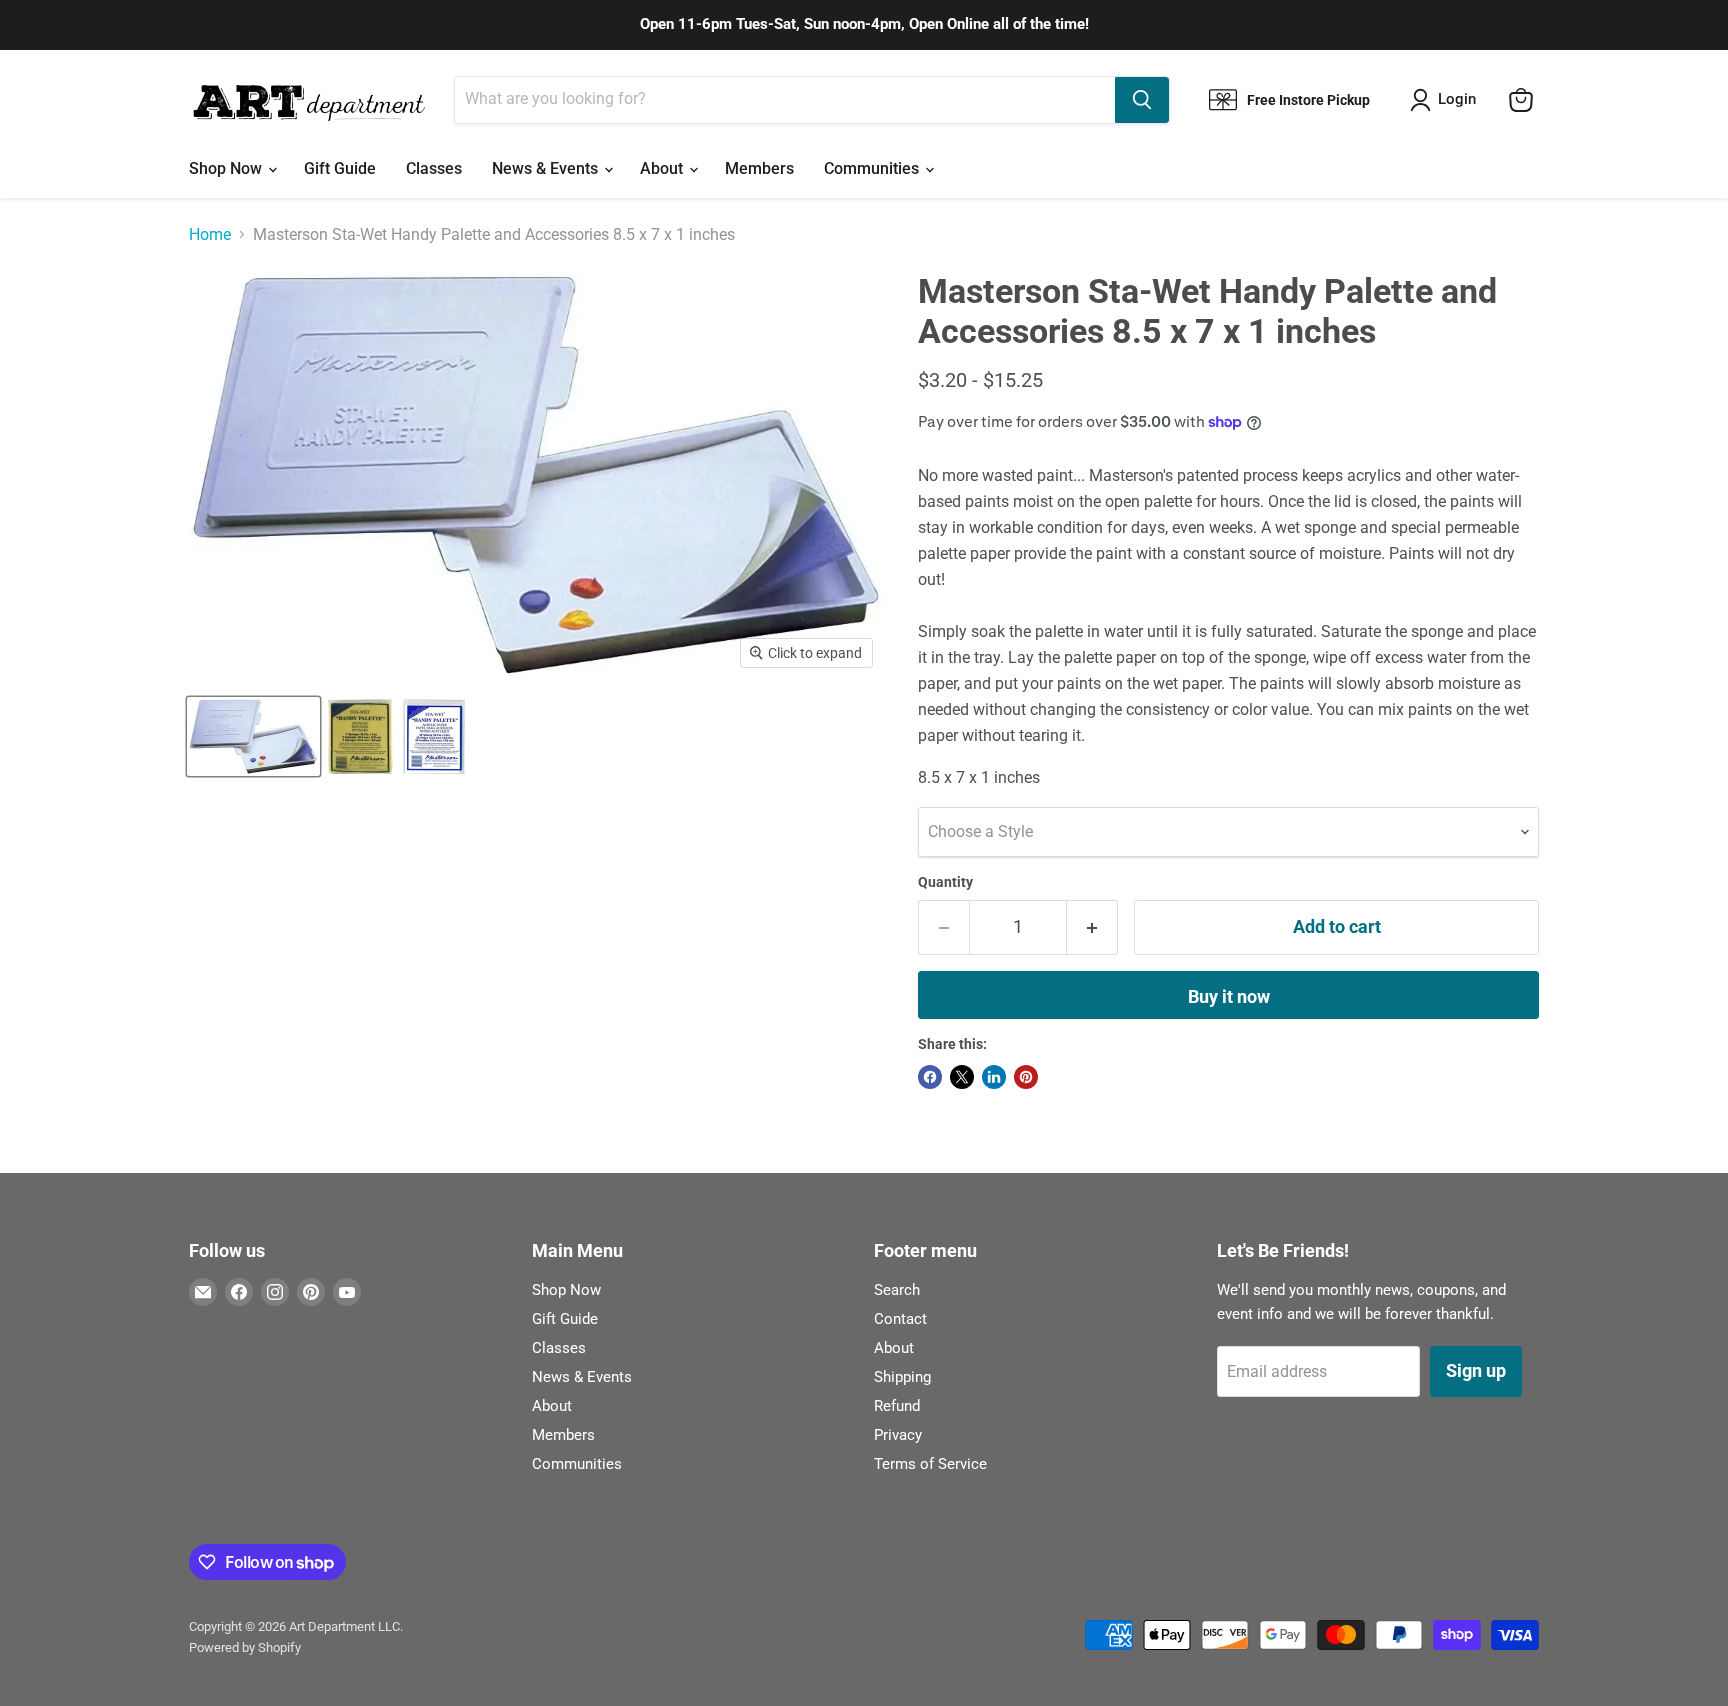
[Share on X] (962, 1077)
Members (759, 168)
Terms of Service (930, 1464)
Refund (897, 1406)
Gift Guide (340, 168)
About (663, 168)
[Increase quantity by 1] (1092, 927)
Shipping (902, 1377)
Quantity (945, 882)
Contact (900, 1319)
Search (897, 1290)
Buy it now (1229, 996)
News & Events (547, 168)
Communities (873, 168)
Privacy (898, 1435)
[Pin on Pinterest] (1026, 1077)
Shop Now (227, 168)
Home (210, 235)
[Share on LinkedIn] (994, 1077)
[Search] (1142, 100)
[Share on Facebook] (930, 1077)
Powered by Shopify (245, 1647)
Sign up (1476, 1370)
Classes (434, 168)
